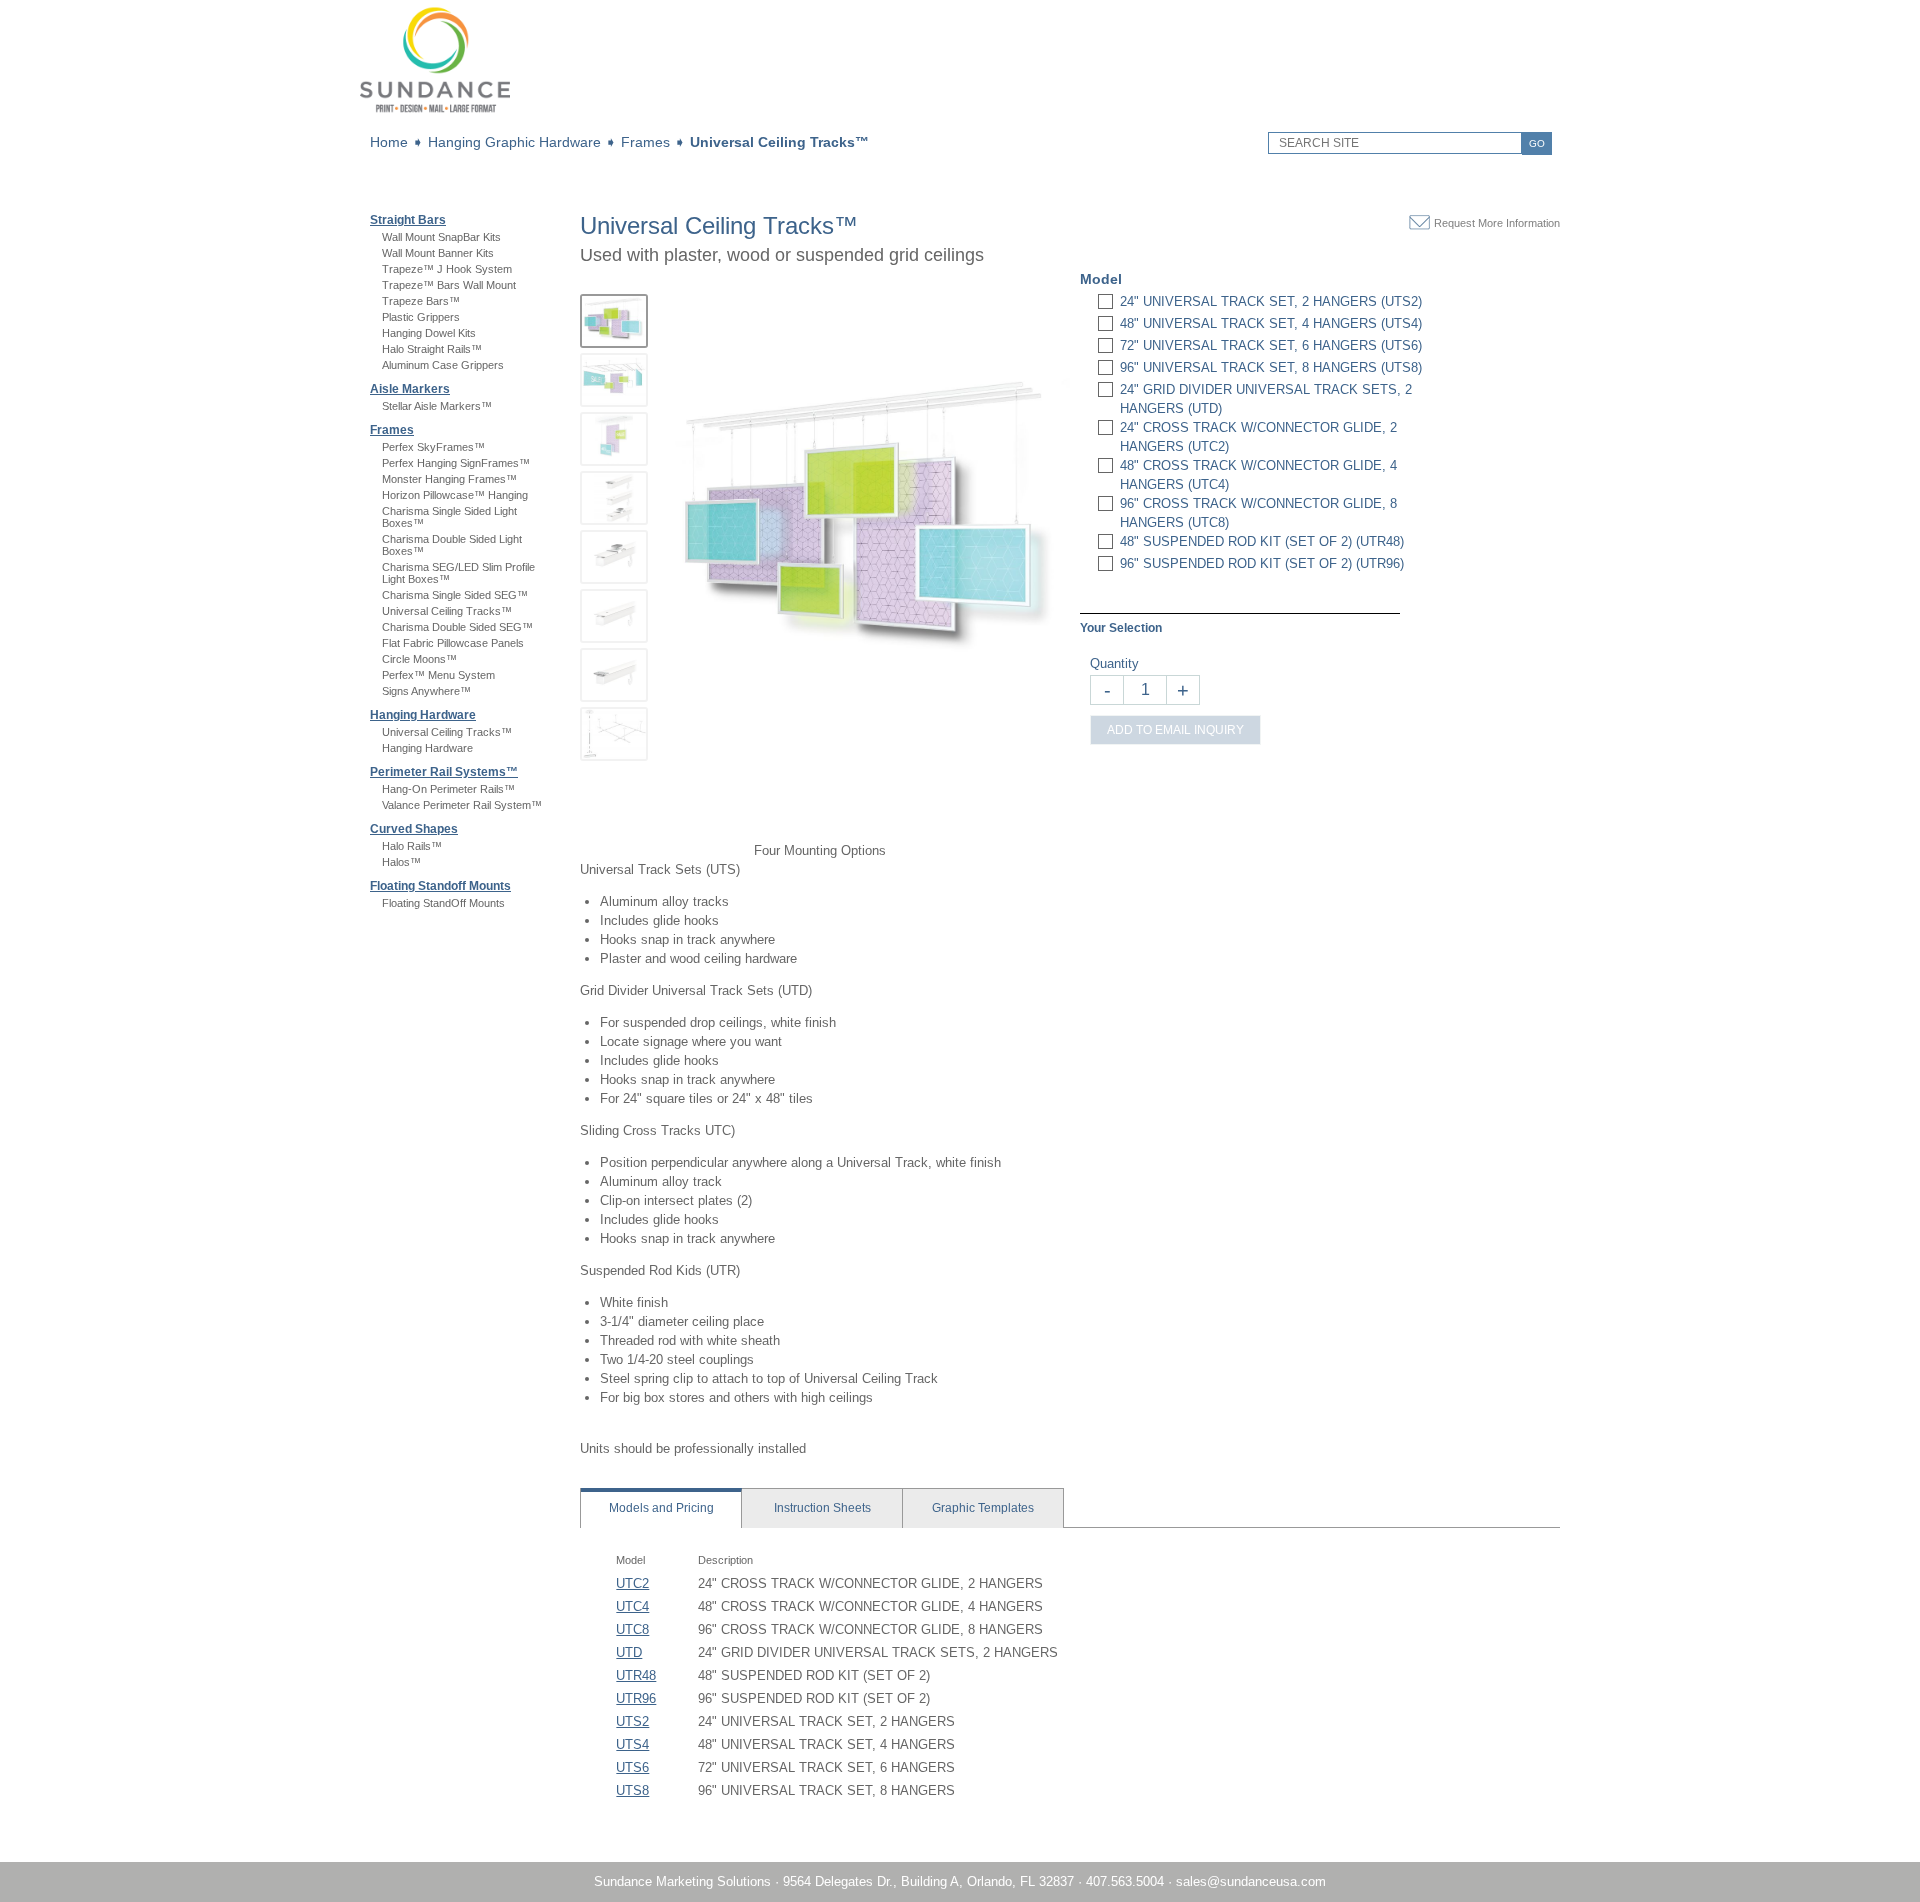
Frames (645, 142)
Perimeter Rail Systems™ (444, 772)
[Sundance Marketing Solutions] (435, 115)
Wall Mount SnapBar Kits (441, 237)
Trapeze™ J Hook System (447, 269)
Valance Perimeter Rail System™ (462, 805)
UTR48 (636, 1675)
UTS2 (632, 1721)
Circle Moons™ (419, 659)
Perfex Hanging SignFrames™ (456, 463)
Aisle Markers (410, 389)
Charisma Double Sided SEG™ (457, 627)
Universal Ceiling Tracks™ (779, 142)
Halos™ (401, 862)
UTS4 (632, 1744)
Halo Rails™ (412, 846)
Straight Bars (408, 220)
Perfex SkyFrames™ (433, 447)
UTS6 (632, 1767)
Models (661, 1508)
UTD (629, 1652)
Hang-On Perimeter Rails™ (448, 789)
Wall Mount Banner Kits (438, 253)
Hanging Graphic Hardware (514, 142)
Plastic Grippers (421, 317)
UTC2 (632, 1583)
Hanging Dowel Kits (429, 333)
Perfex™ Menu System (438, 675)
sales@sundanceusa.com (1251, 1881)
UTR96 (636, 1698)
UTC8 (632, 1629)
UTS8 (632, 1790)
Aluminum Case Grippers (443, 365)
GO (1537, 143)
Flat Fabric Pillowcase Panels (453, 643)
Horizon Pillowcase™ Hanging (455, 495)
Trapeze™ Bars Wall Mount (449, 285)
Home (389, 142)
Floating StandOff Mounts (443, 903)
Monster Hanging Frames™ (449, 479)
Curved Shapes (414, 829)
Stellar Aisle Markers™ (437, 406)
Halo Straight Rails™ (432, 349)
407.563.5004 (1127, 1881)
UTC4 (632, 1606)
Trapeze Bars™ (421, 301)
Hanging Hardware (423, 715)
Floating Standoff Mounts (440, 886)
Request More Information (1497, 223)
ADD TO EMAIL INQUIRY (1175, 730)
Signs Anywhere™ (426, 691)
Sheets (822, 1508)
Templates (983, 1508)
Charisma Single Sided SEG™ (455, 595)
